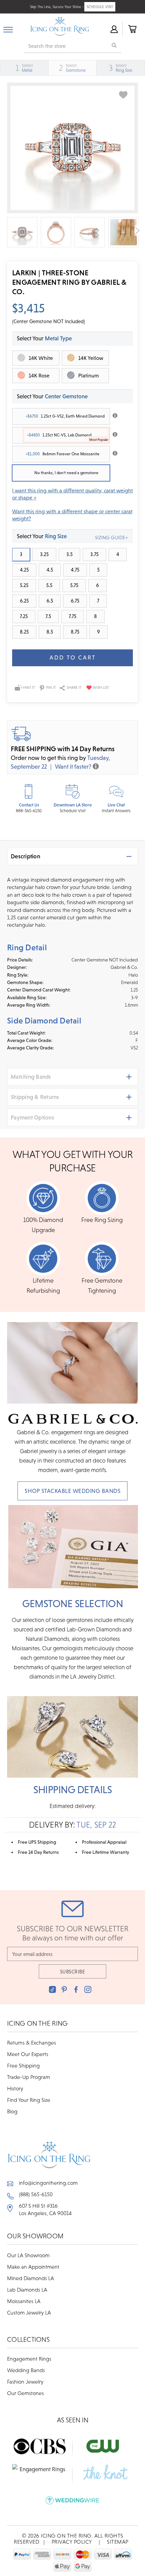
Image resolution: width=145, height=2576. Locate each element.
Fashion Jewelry (25, 2382)
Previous (8, 231)
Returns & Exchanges (32, 2043)
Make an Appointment (33, 2267)
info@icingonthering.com (48, 2183)
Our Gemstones (25, 2393)
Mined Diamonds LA (31, 2278)
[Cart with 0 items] (132, 29)
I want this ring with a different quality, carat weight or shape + (72, 494)
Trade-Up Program (28, 2077)
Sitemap (118, 2542)
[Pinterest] (64, 1989)
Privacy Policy (72, 2542)
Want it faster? (73, 766)
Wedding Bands (26, 2370)
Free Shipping (23, 2065)
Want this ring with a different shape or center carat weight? (72, 515)
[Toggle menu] (8, 28)
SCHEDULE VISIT (100, 7)
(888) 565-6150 (36, 2194)
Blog (12, 2111)
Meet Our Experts (28, 2054)
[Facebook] (76, 1989)
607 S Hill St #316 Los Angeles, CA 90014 (45, 2209)
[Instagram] (88, 1989)
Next (137, 231)
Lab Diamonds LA (27, 2290)
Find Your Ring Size (29, 2100)
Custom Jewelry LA (29, 2312)
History (15, 2088)
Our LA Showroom (28, 2255)
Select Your (52, 396)
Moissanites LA (24, 2301)
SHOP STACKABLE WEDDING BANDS (72, 1491)
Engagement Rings (29, 2359)
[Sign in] (114, 29)
